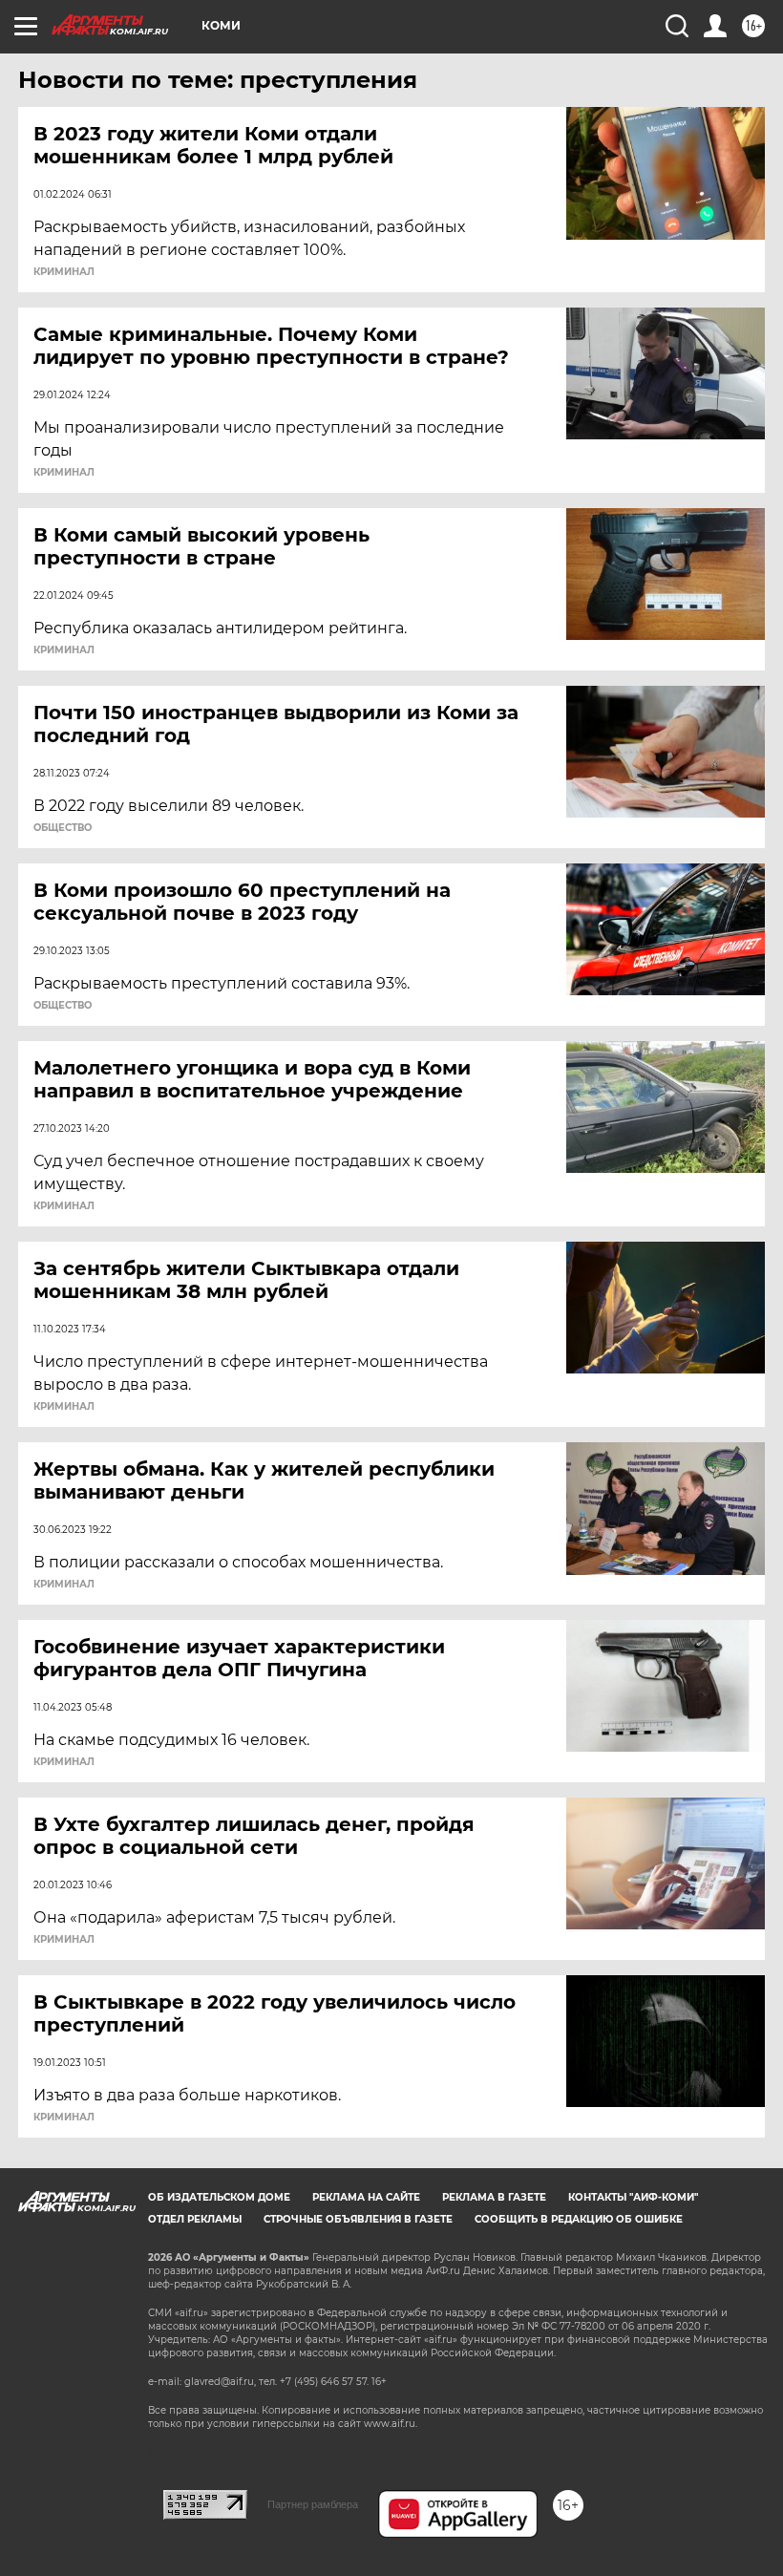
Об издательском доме (219, 2197)
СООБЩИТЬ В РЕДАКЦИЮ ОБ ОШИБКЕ (579, 2219)
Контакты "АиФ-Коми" (633, 2197)
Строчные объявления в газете (358, 2219)
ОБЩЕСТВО (63, 828)
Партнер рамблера (313, 2504)
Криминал (64, 272)
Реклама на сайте (366, 2197)
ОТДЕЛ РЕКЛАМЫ (195, 2219)
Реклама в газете (494, 2197)
